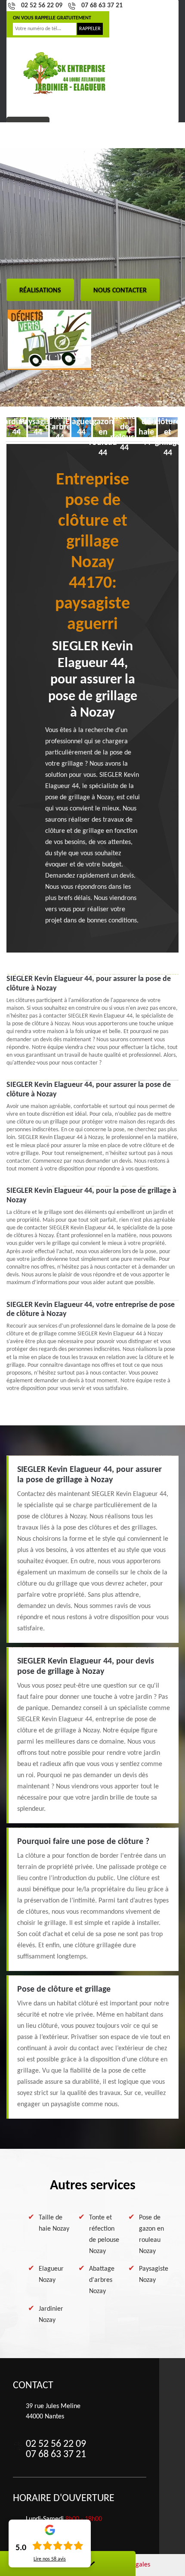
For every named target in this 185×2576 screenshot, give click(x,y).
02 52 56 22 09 (42, 6)
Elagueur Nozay (51, 2275)
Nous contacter (120, 291)
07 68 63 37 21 (102, 6)
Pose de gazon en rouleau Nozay (151, 2235)
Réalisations (40, 291)
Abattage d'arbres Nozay (102, 2280)
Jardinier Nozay (51, 2315)
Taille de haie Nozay (54, 2223)
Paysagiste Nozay (154, 2275)
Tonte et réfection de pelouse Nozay (104, 2235)
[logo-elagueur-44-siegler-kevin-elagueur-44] (65, 73)
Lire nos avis (50, 2559)
